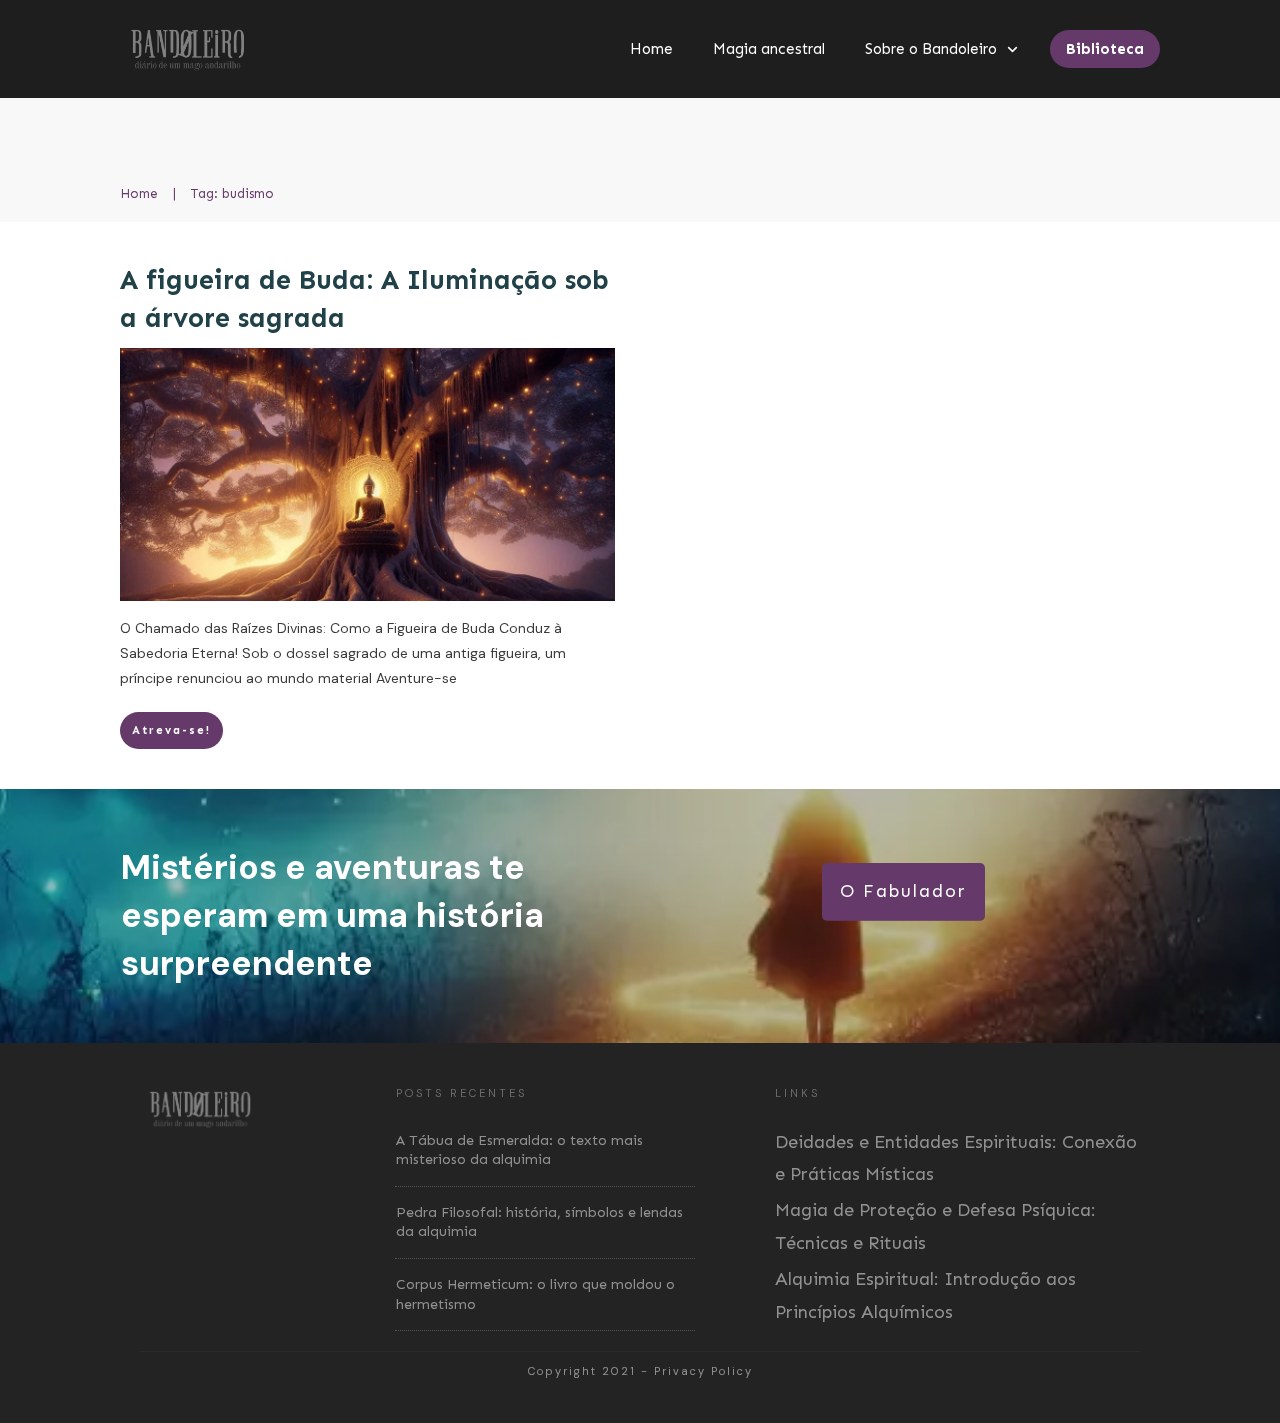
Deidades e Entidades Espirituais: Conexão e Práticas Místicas (956, 1158)
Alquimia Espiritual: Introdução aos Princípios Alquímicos (925, 1295)
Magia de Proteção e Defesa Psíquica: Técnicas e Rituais (935, 1226)
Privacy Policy (703, 1371)
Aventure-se (416, 678)
